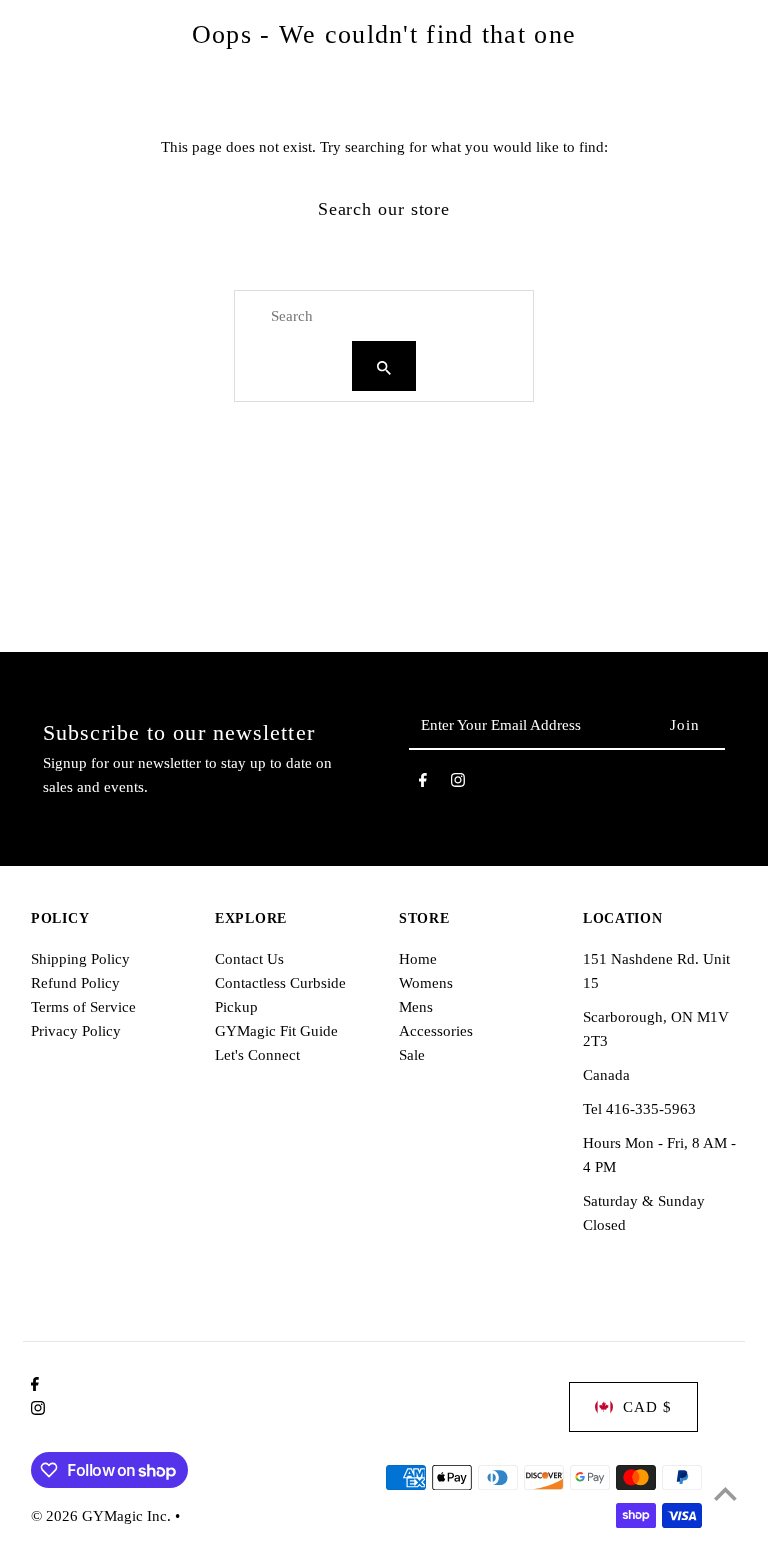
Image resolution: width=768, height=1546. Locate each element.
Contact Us (249, 959)
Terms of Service (83, 1007)
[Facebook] (423, 784)
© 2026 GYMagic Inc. (103, 1516)
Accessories (436, 1031)
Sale (412, 1055)
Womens (426, 983)
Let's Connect (257, 1055)
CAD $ (647, 1407)
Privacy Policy (76, 1031)
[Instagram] (458, 784)
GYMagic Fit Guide (276, 1031)
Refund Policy (75, 983)
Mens (416, 1007)
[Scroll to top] (725, 1493)
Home (418, 959)
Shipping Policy (80, 959)
